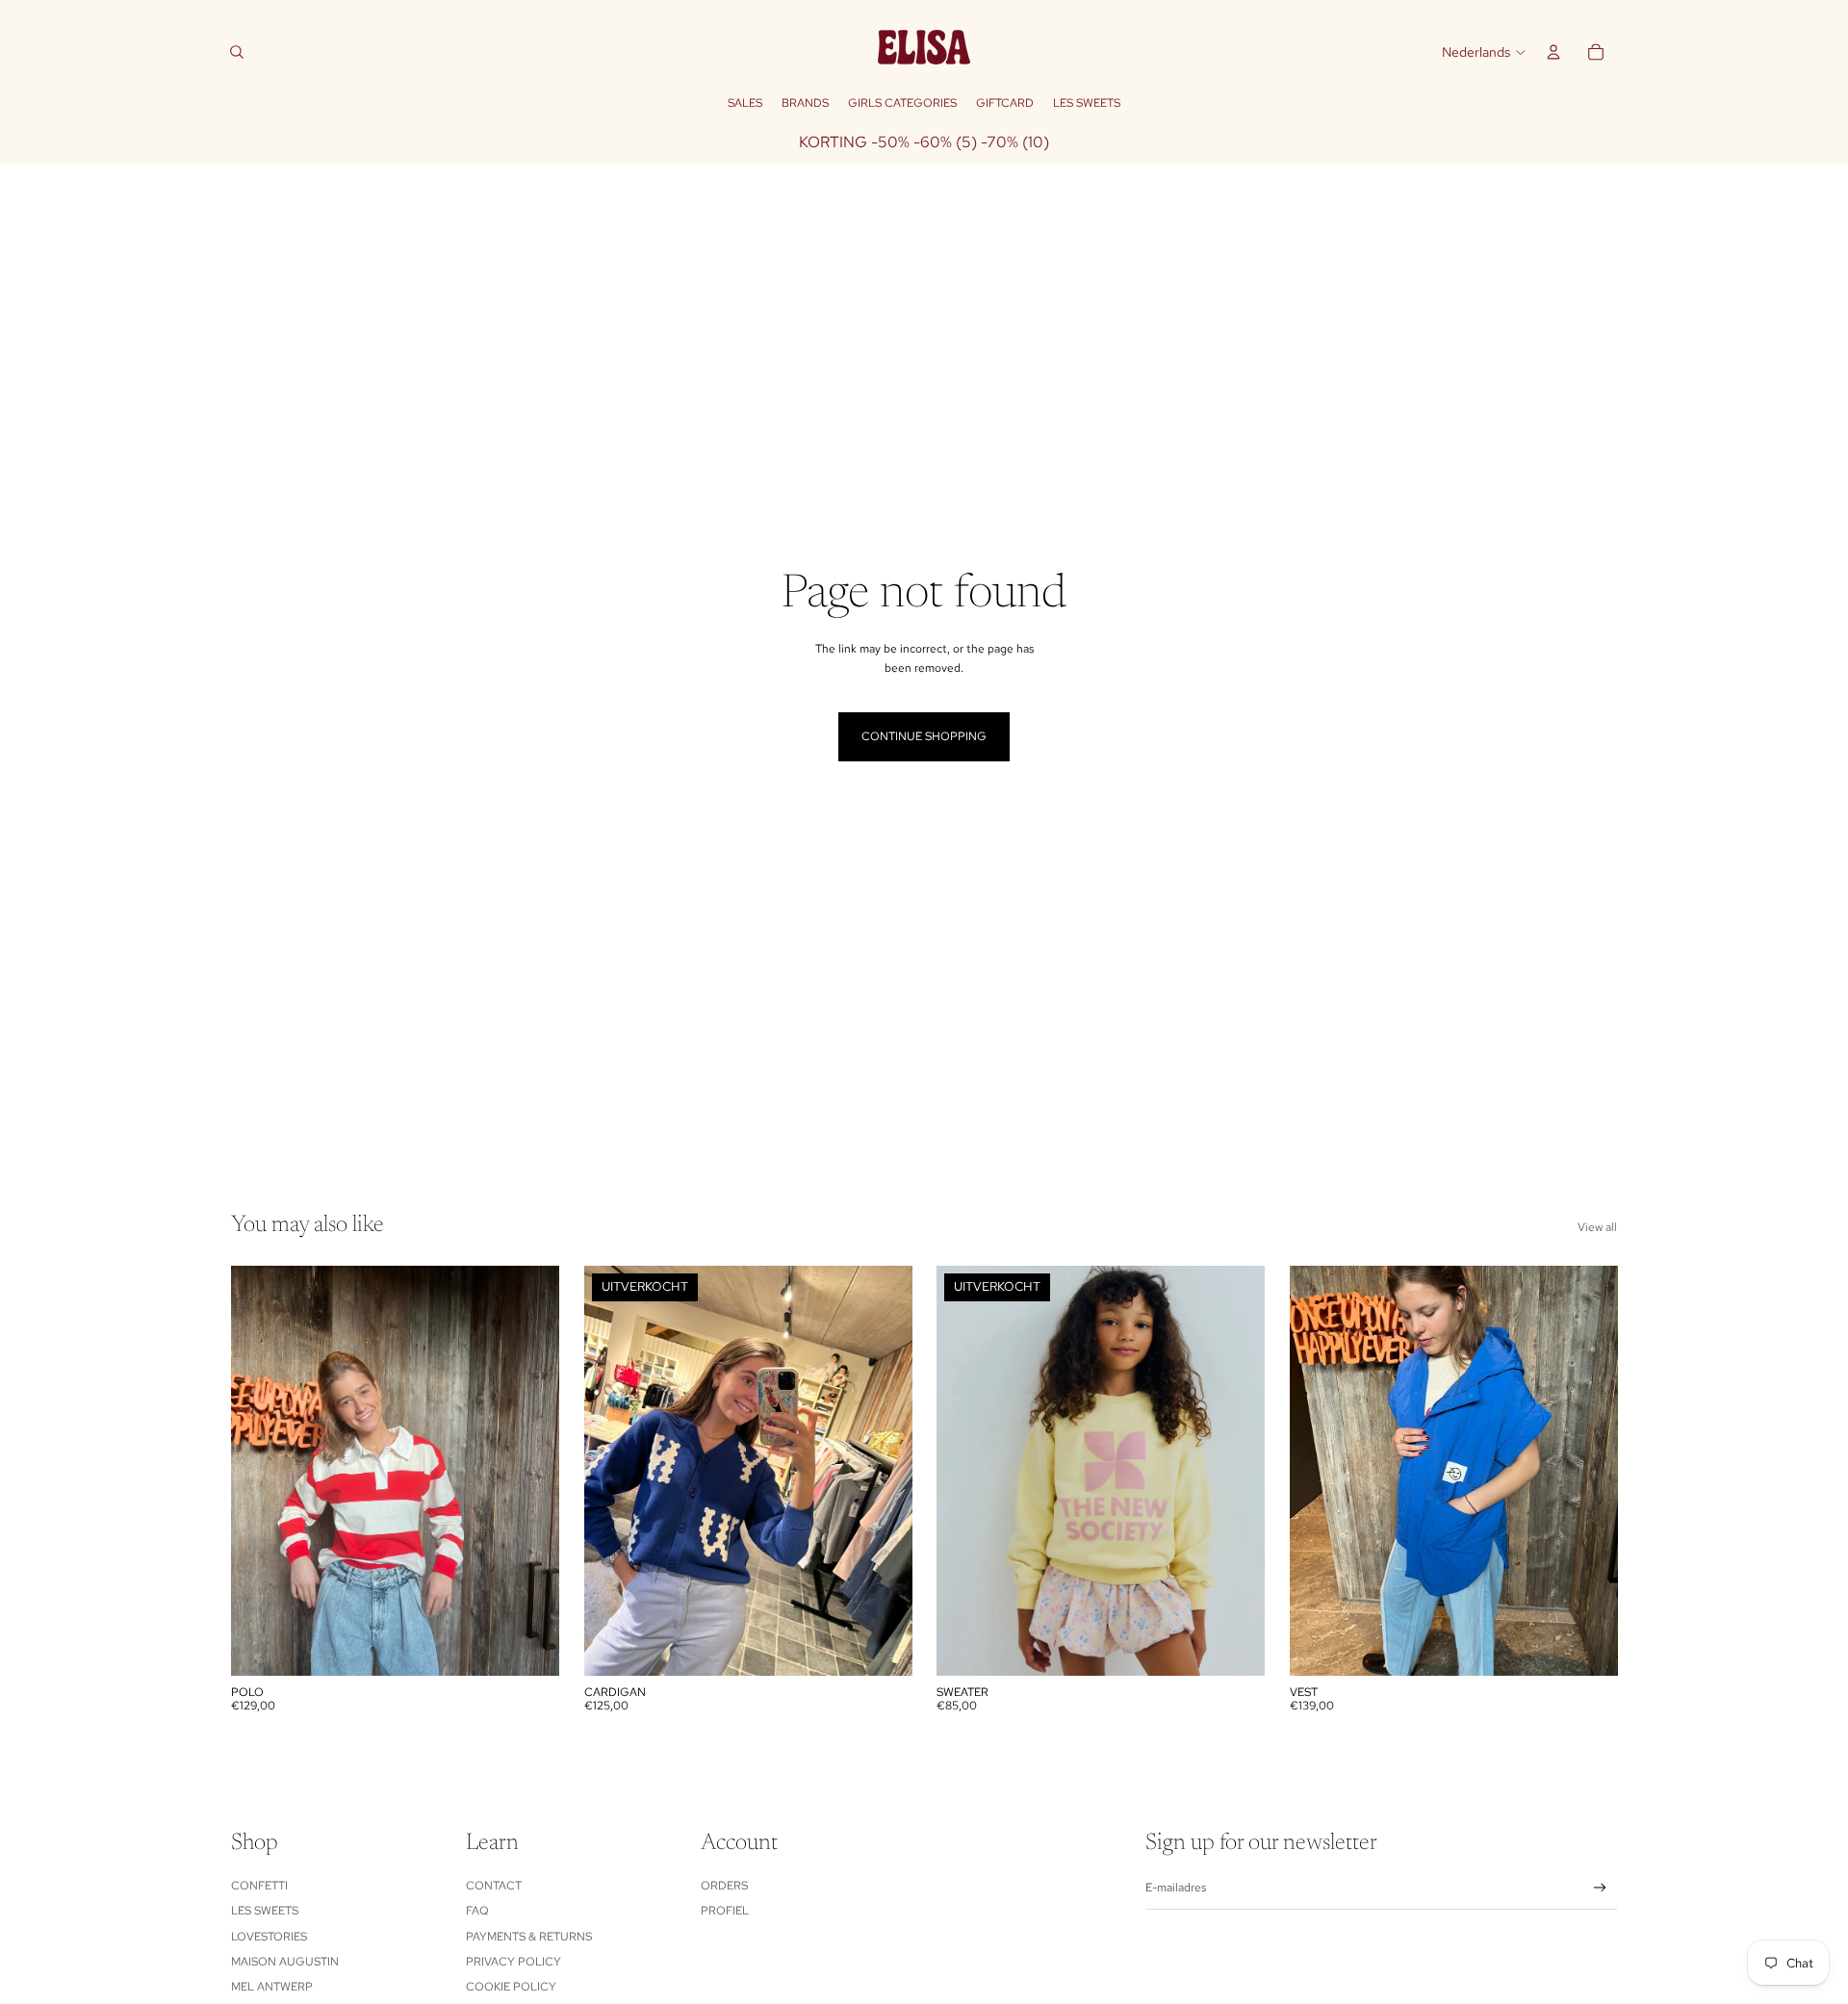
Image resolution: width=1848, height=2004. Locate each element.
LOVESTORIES (269, 1937)
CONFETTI (259, 1886)
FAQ (477, 1911)
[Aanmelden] (1600, 1888)
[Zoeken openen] (237, 52)
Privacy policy (513, 1962)
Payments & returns (529, 1937)
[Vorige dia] (260, 1470)
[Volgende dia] (530, 1470)
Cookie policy (511, 1987)
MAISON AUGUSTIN (285, 1962)
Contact (494, 1886)
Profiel (725, 1911)
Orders (724, 1886)
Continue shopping (924, 736)
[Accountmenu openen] (1553, 52)
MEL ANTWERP (272, 1987)
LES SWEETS (265, 1911)
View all (1597, 1227)
